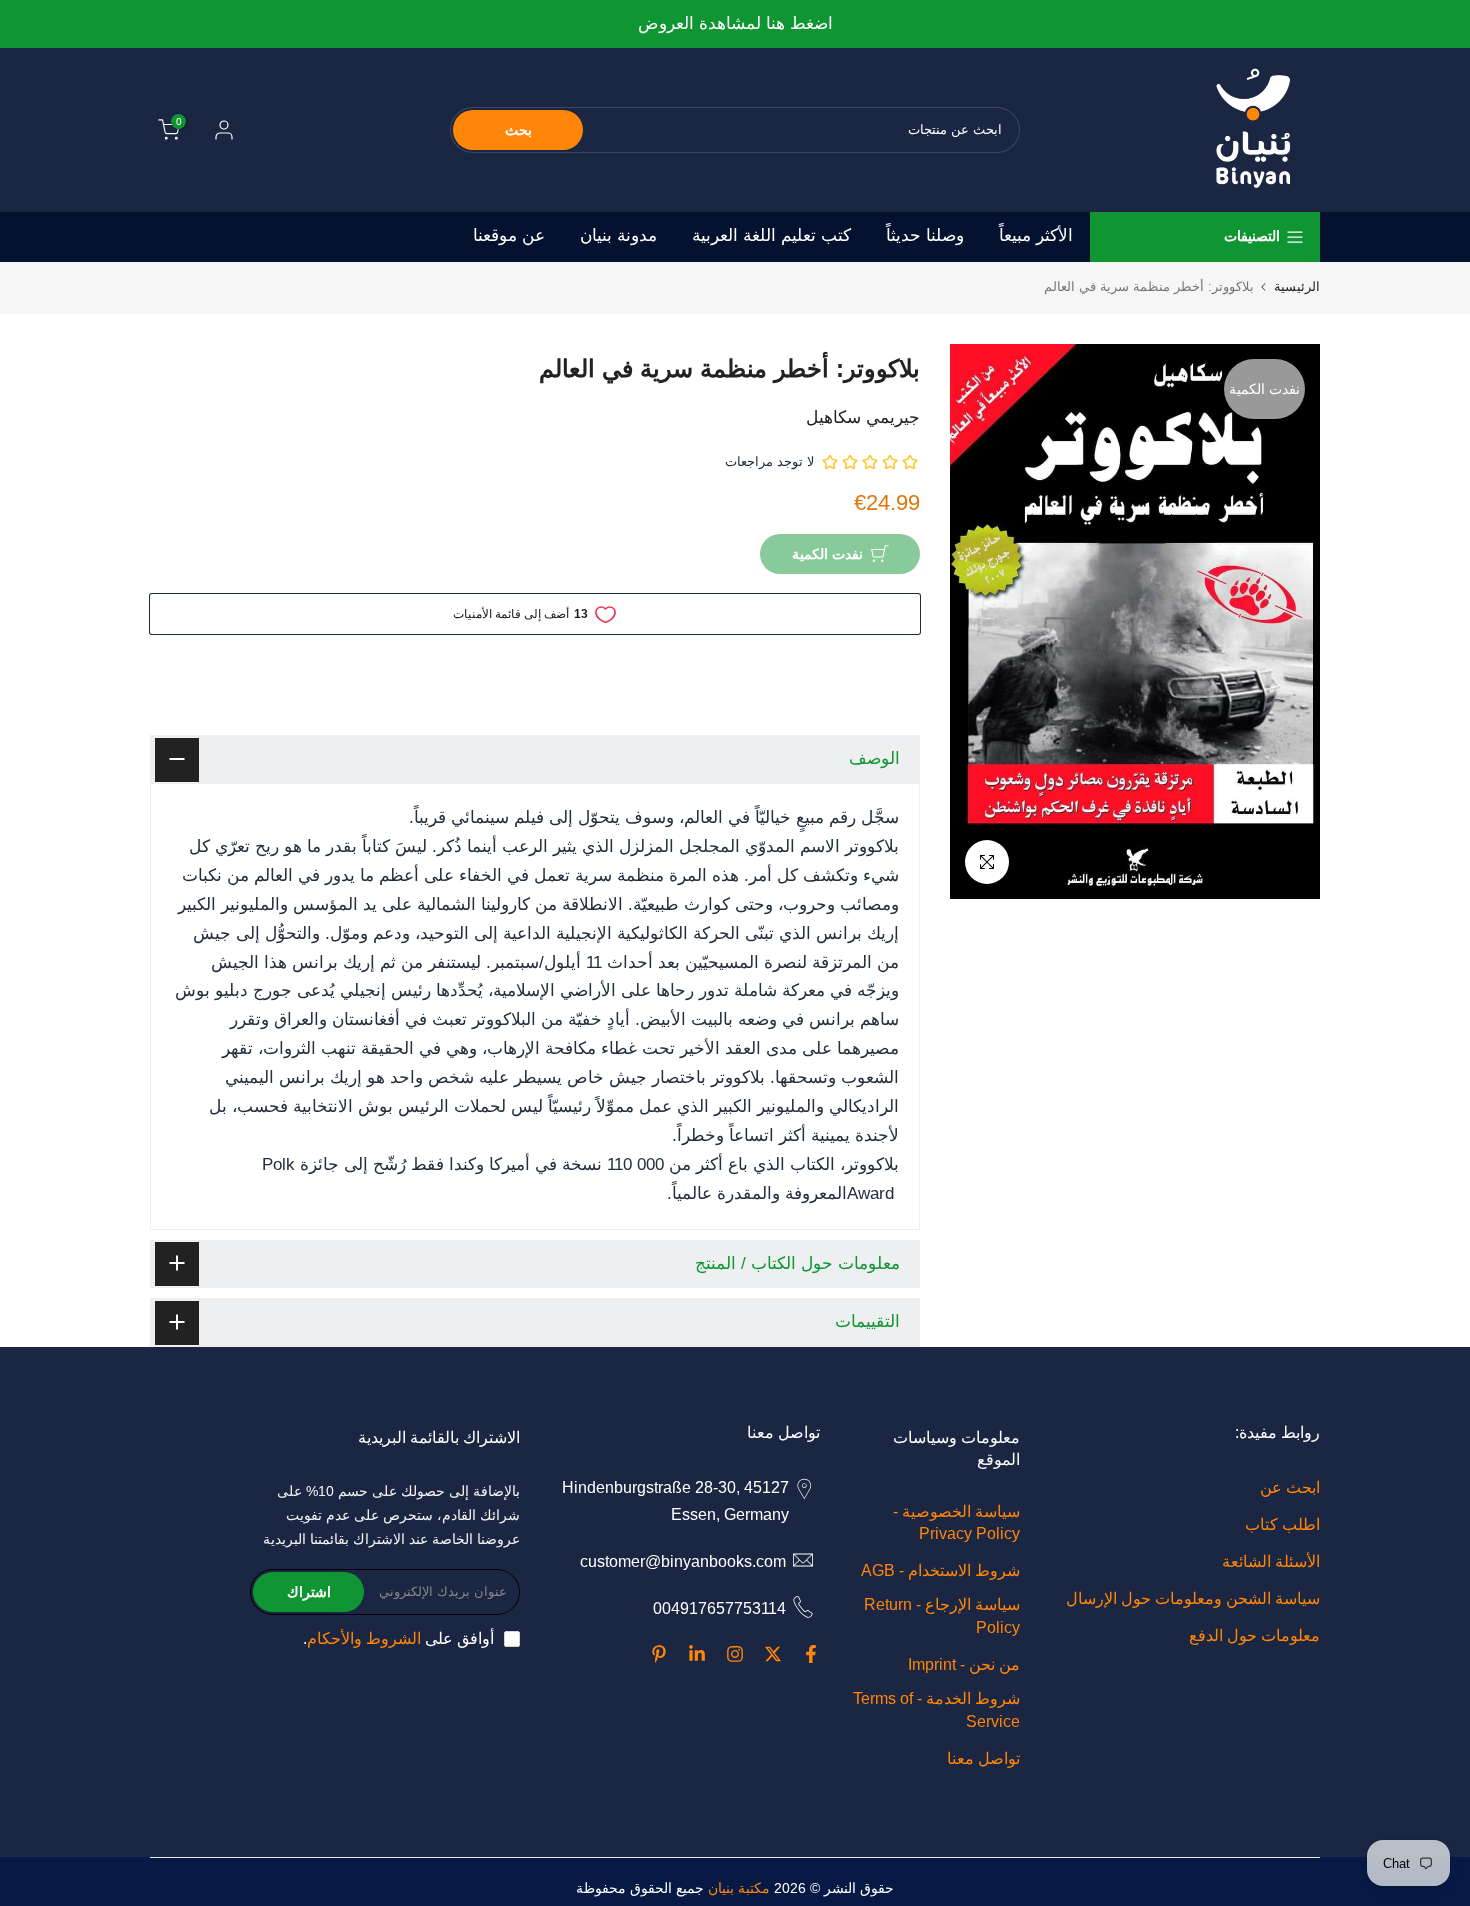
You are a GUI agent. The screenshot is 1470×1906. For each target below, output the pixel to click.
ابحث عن (1290, 1487)
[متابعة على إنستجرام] (735, 1654)
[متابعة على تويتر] (773, 1654)
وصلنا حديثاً (925, 235)
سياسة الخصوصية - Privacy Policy (956, 1522)
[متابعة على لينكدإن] (697, 1654)
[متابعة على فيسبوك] (811, 1654)
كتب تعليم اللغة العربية (771, 235)
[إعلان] (734, 24)
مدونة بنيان (618, 235)
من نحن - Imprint (964, 1664)
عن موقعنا (509, 235)
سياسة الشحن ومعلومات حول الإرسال (1193, 1598)
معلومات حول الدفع (1254, 1635)
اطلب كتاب (1282, 1524)
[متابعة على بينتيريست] (659, 1654)
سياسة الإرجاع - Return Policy (942, 1615)
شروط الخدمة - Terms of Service (936, 1709)
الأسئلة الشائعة (1271, 1561)
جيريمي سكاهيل (863, 417)
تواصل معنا (983, 1758)
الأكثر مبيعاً (1036, 235)
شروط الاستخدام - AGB (940, 1570)
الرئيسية (1297, 286)
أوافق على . (398, 1638)
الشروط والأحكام (364, 1638)
